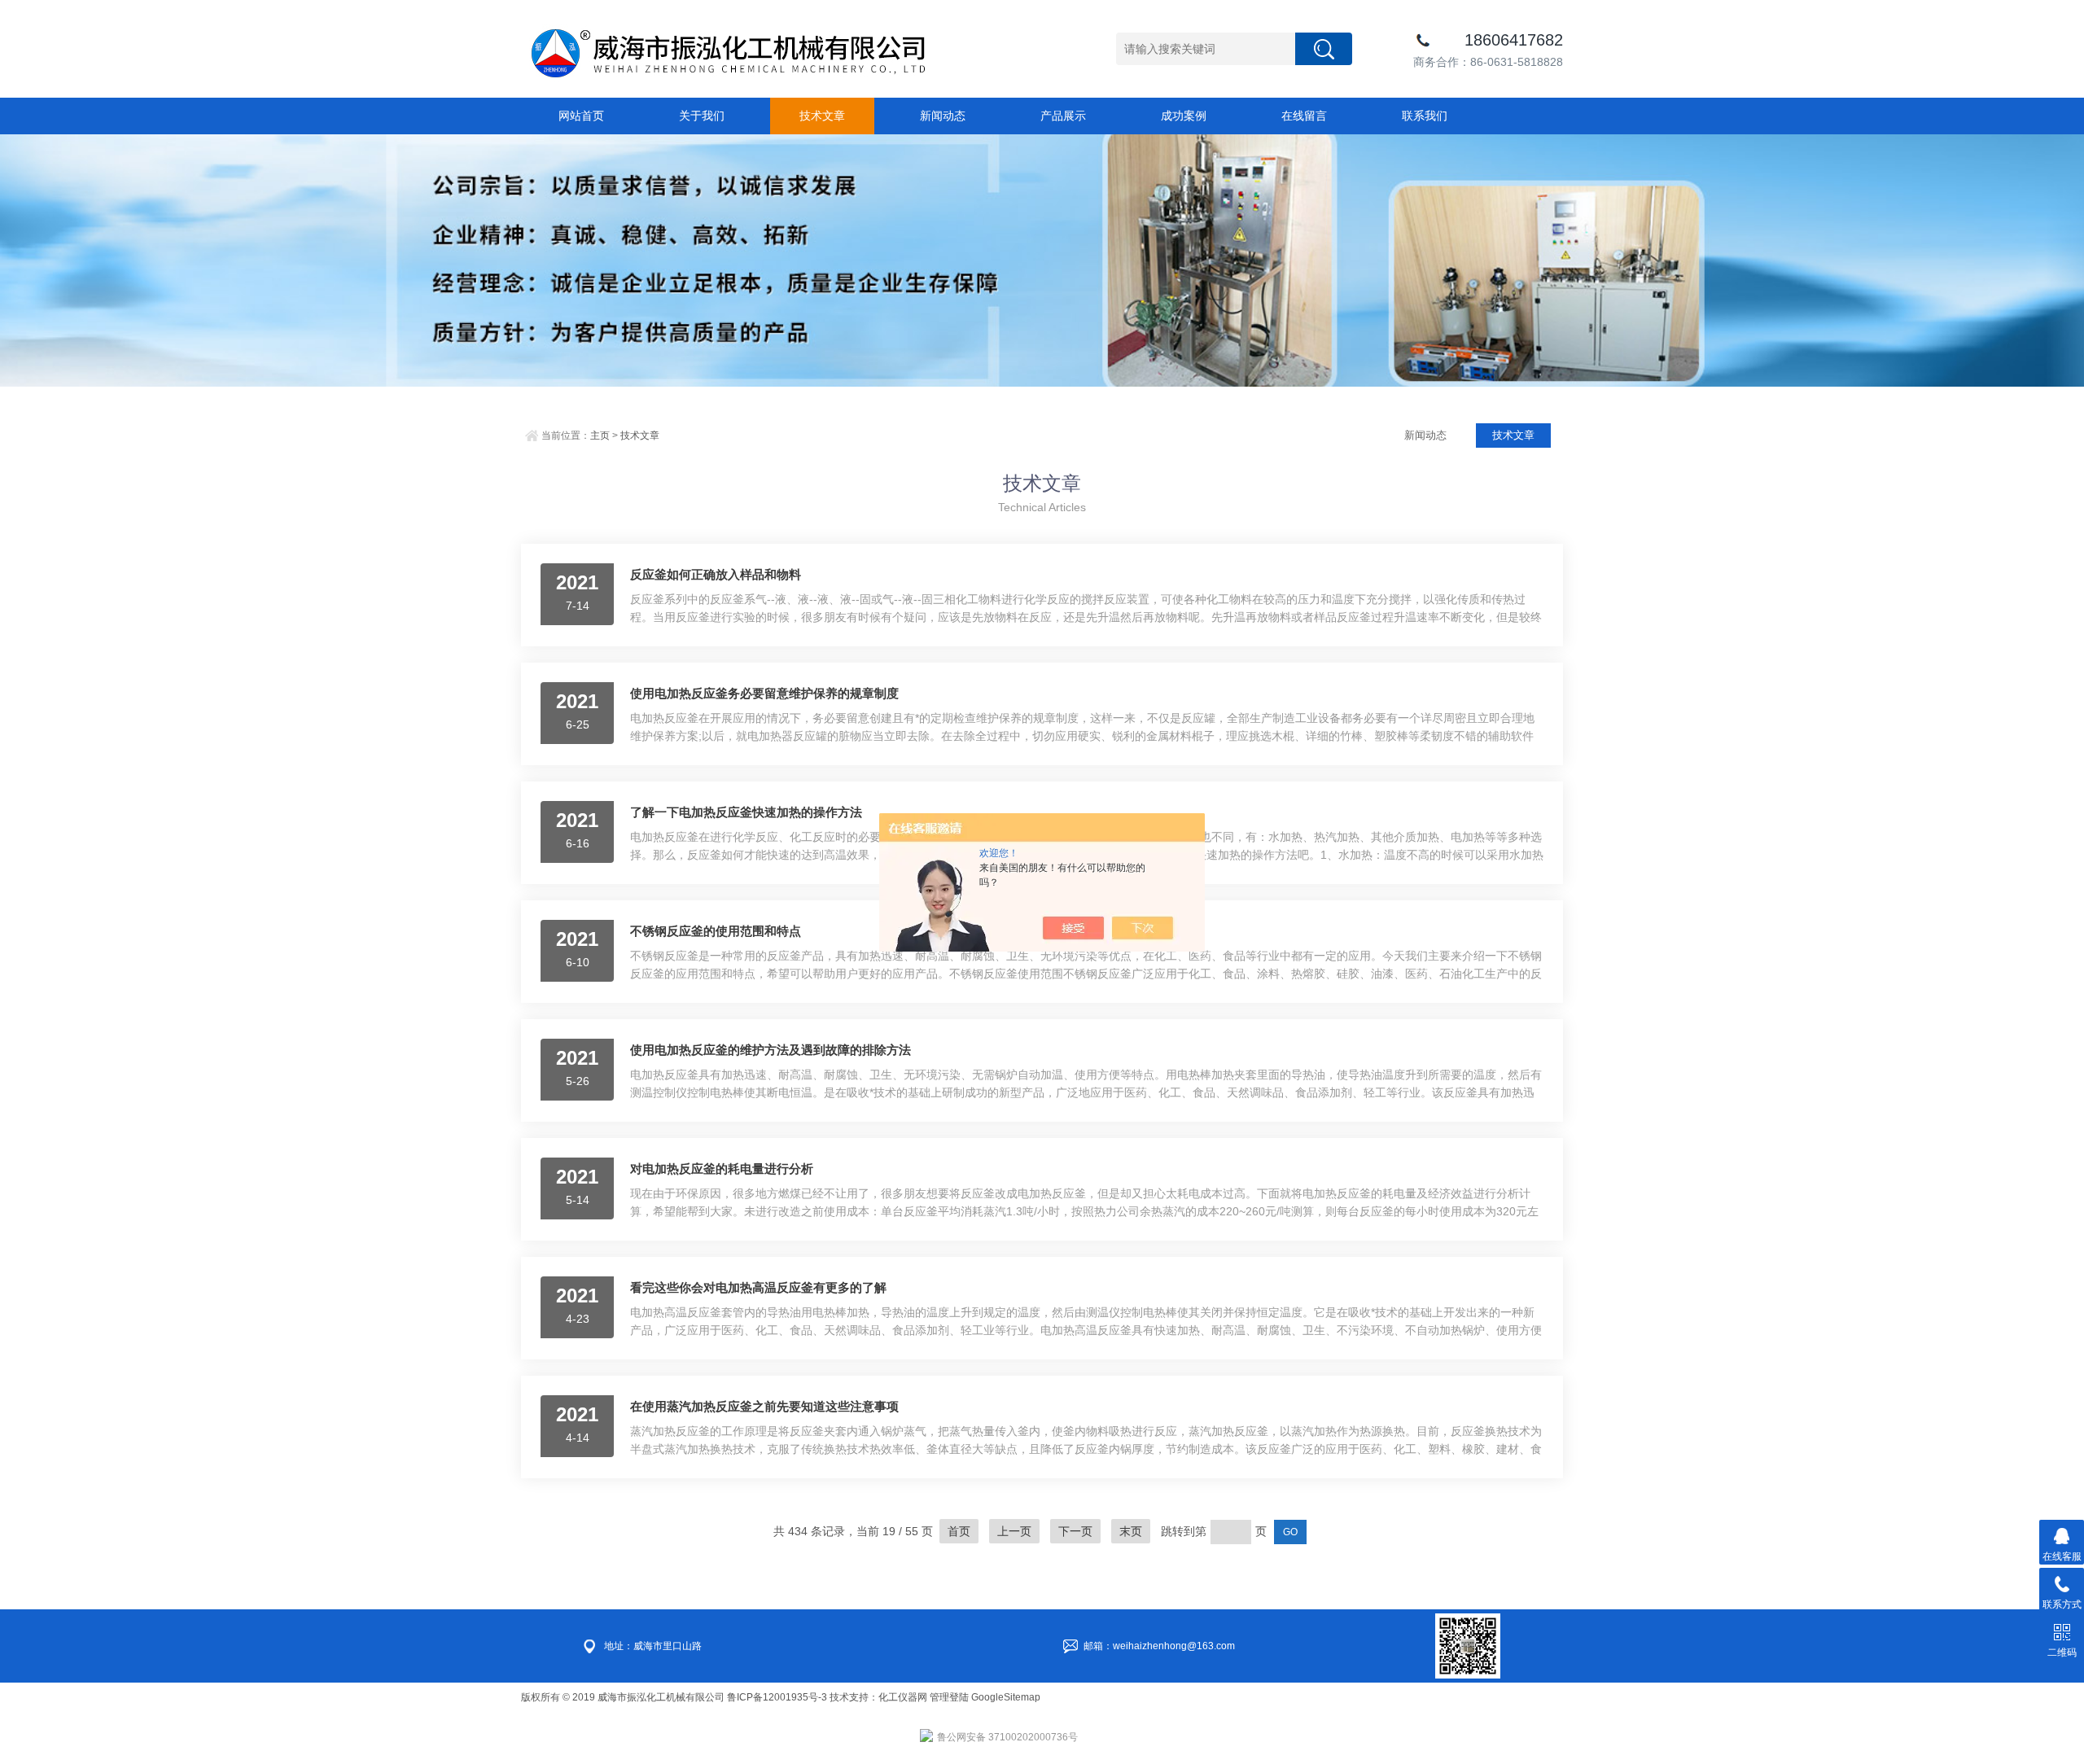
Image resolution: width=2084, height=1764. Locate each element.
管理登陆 (949, 1697)
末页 (1131, 1531)
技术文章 (822, 116)
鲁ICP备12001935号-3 (778, 1697)
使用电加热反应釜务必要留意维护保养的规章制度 (764, 693)
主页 (600, 436)
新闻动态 (943, 116)
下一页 (1075, 1531)
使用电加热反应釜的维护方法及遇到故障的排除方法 (771, 1050)
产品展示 (1063, 116)
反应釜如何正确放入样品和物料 (716, 574)
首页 (959, 1531)
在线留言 (1304, 116)
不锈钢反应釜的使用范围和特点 (716, 931)
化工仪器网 (903, 1697)
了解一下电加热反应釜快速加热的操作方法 (746, 812)
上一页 (1014, 1531)
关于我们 (702, 116)
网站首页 (581, 116)
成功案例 (1184, 116)
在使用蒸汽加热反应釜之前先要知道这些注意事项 (764, 1406)
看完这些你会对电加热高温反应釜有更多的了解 (758, 1287)
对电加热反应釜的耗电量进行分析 (722, 1169)
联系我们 (1425, 116)
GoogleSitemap (1006, 1697)
